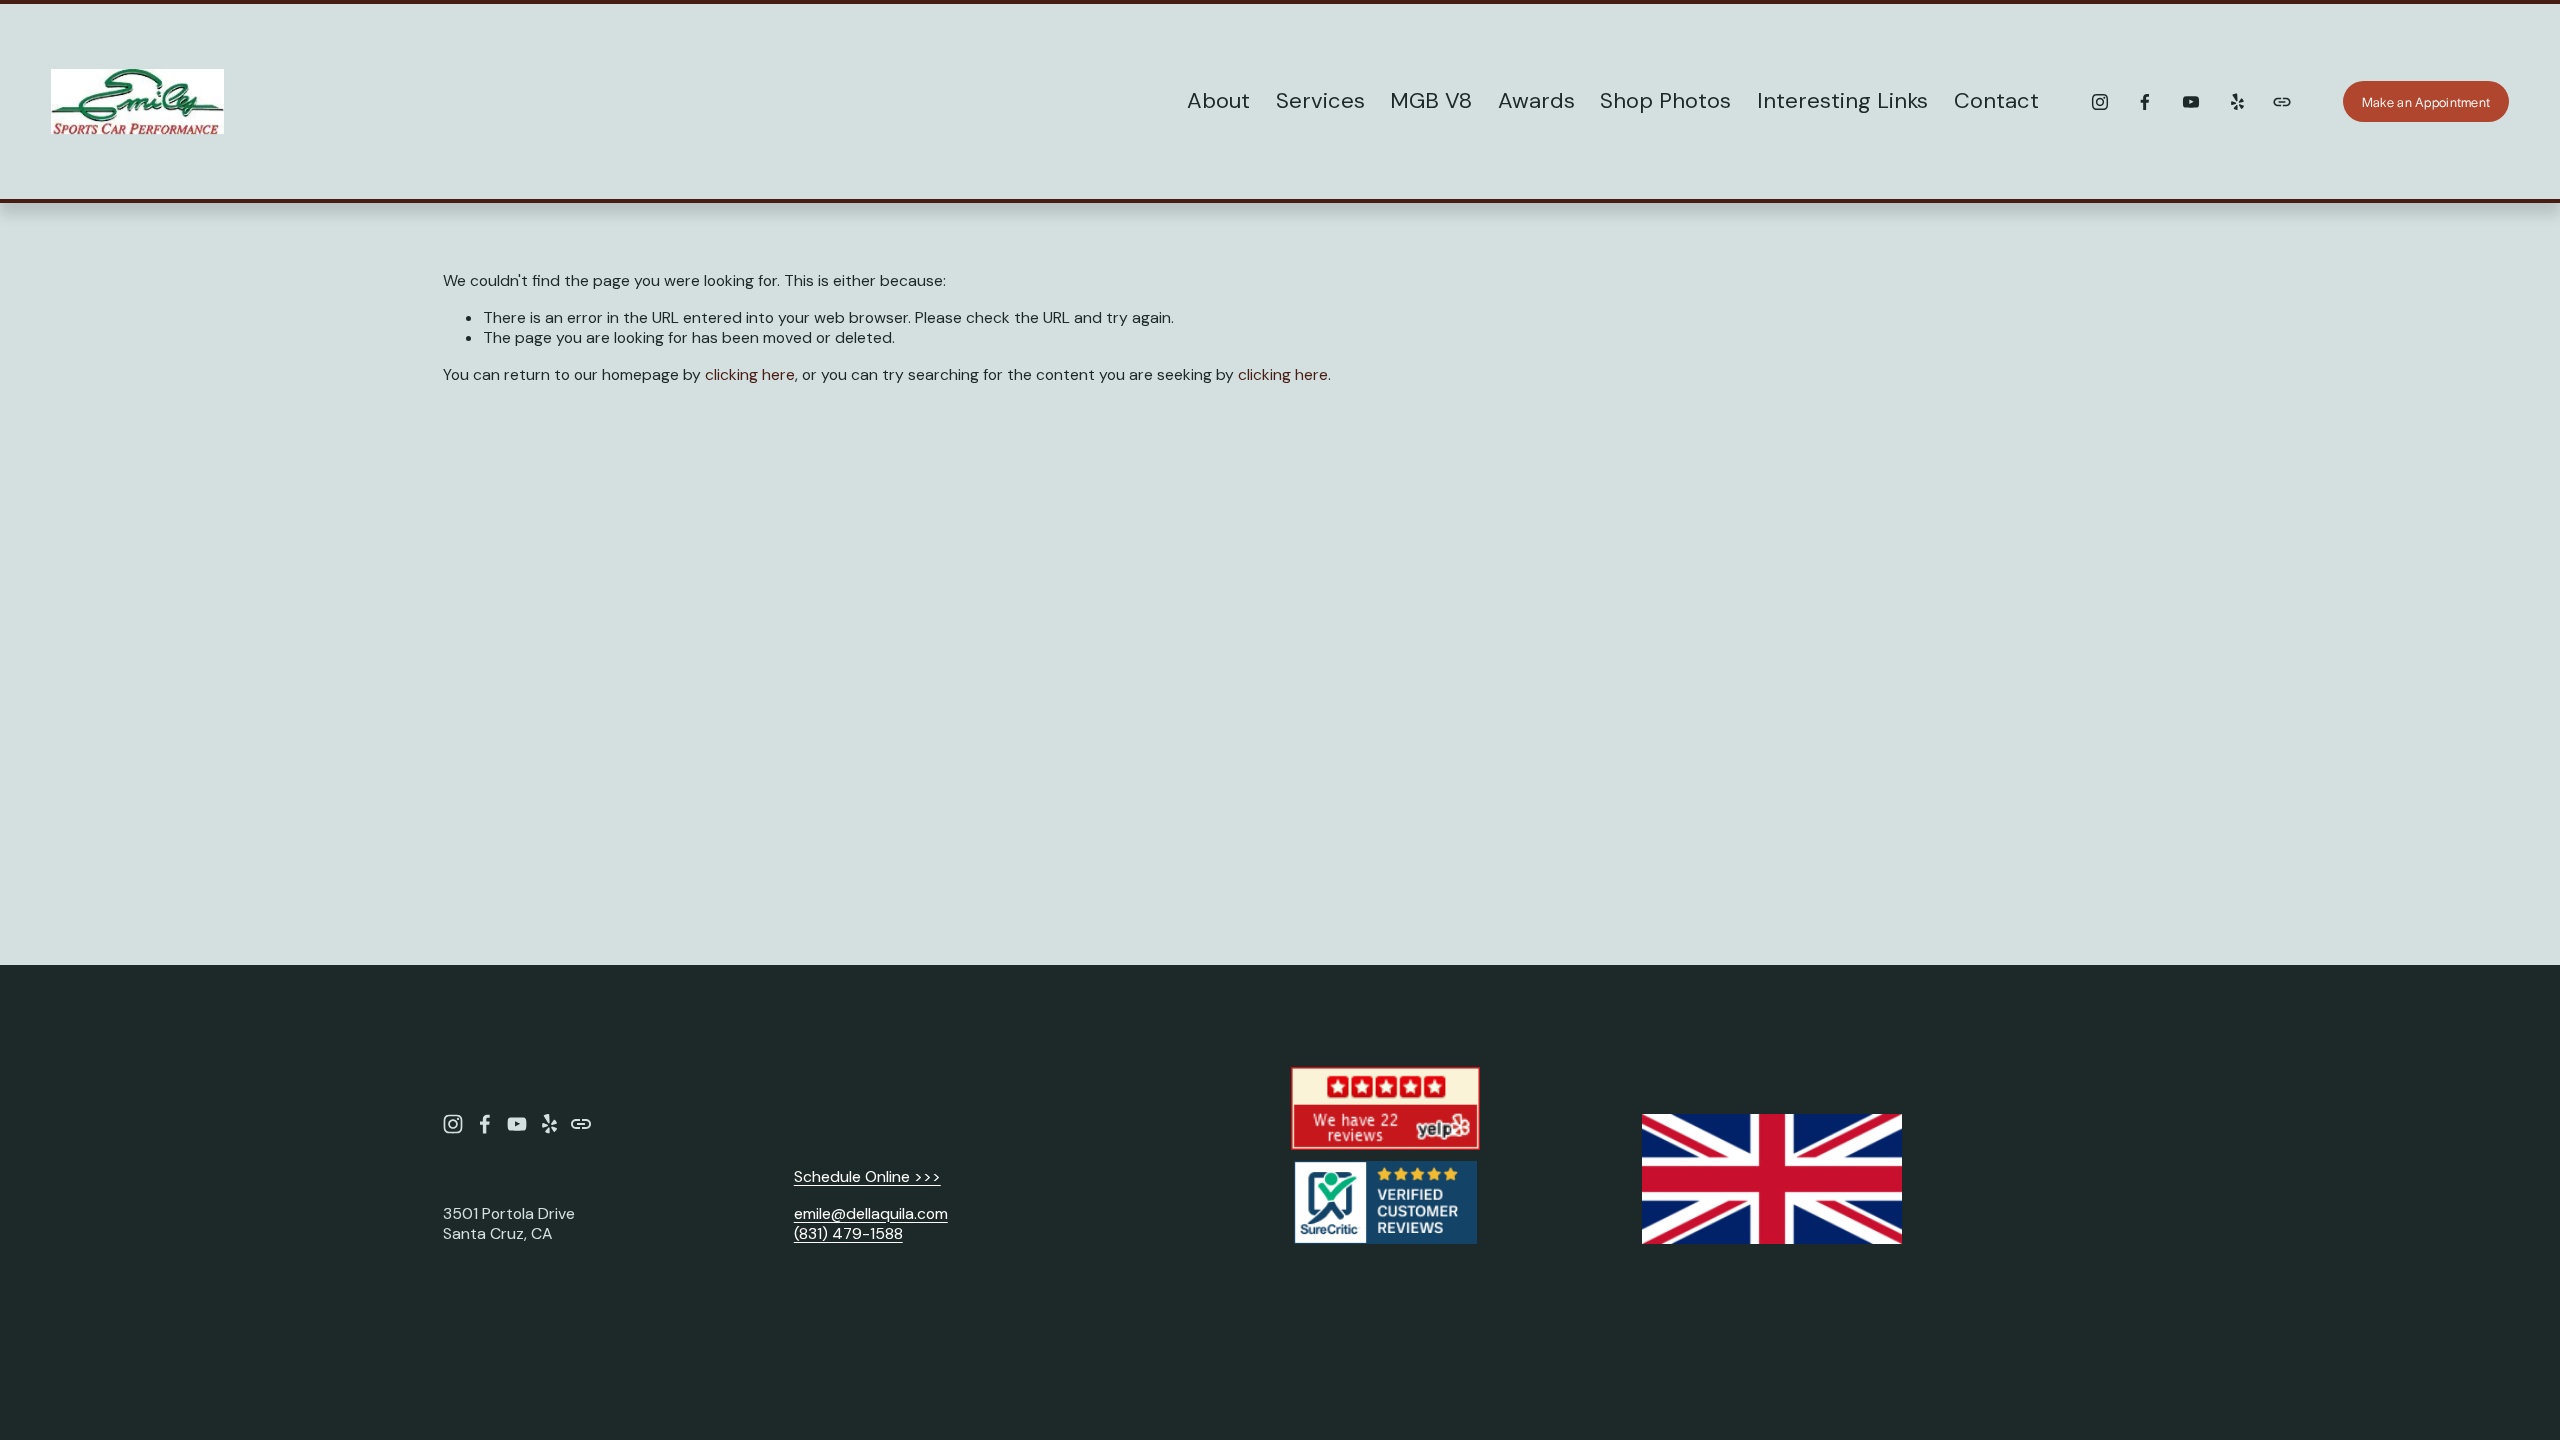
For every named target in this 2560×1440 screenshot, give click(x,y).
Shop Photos (1665, 100)
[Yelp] (2237, 102)
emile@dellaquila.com (871, 1214)
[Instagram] (2100, 102)
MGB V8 (1431, 100)
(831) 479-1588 (848, 1234)
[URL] (2282, 102)
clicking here (750, 374)
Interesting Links (1842, 100)
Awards (1536, 100)
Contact (1996, 100)
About (1218, 100)
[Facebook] (2145, 102)
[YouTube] (2191, 102)
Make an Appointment (2426, 101)
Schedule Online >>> (867, 1177)
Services (1320, 100)
